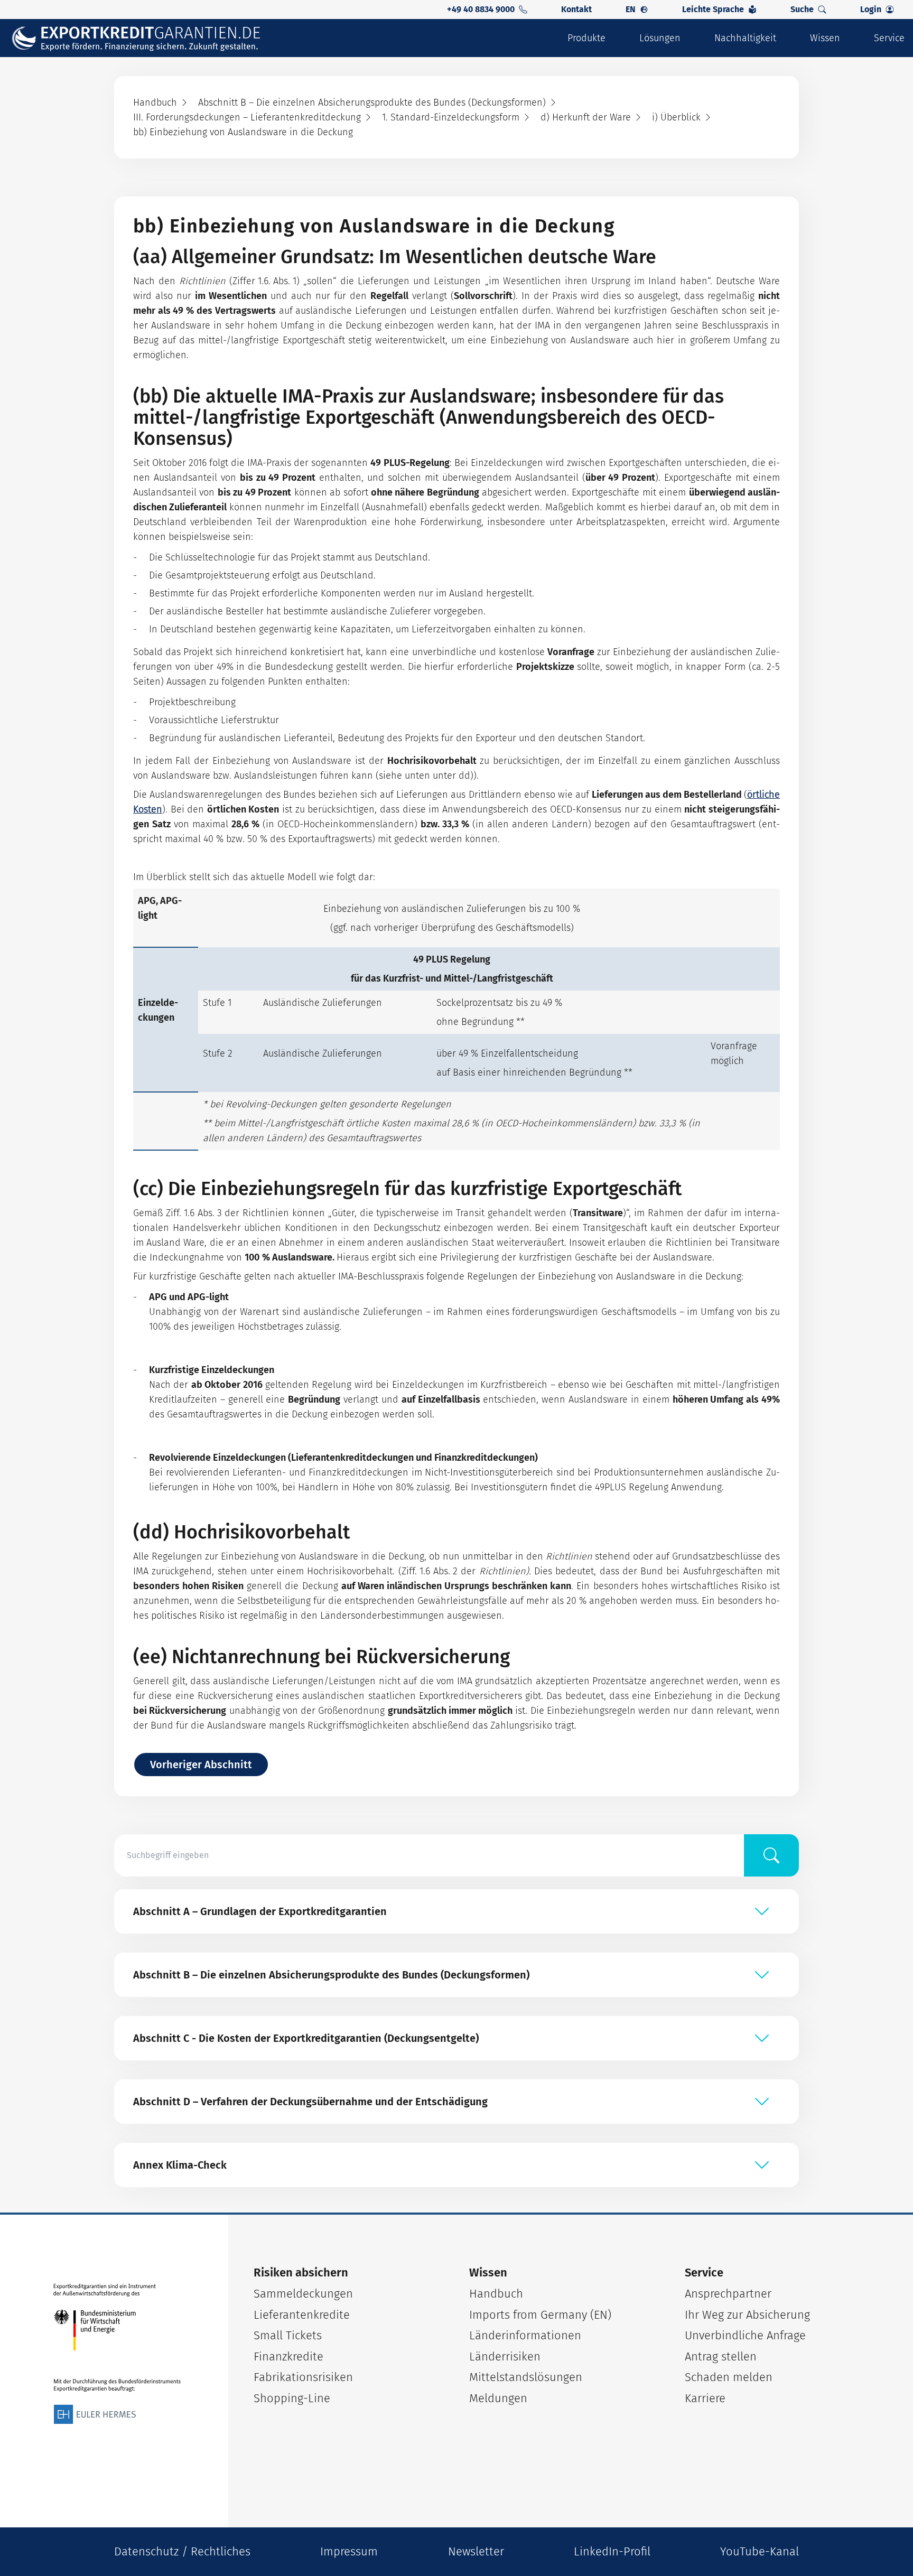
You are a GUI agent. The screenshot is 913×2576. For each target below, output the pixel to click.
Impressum (349, 2551)
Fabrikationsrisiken (303, 2377)
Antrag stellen (721, 2356)
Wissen (825, 38)
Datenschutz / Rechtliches (182, 2551)
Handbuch (496, 2294)
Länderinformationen (525, 2335)
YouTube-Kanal (760, 2551)
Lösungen (660, 38)
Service (889, 38)
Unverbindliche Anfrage (745, 2335)
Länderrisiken (505, 2356)
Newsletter (476, 2551)
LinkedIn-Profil (612, 2551)
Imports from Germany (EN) (540, 2315)
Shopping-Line (292, 2398)
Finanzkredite (288, 2356)
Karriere (705, 2398)
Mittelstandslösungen (526, 2377)
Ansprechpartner (728, 2294)
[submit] (771, 1855)
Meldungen (498, 2398)
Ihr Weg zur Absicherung (747, 2315)
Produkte (586, 38)
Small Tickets (288, 2335)
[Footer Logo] (117, 2354)
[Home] (143, 38)
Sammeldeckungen (303, 2294)
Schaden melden (729, 2377)
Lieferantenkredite (302, 2315)
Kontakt (576, 9)
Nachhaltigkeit (745, 38)
